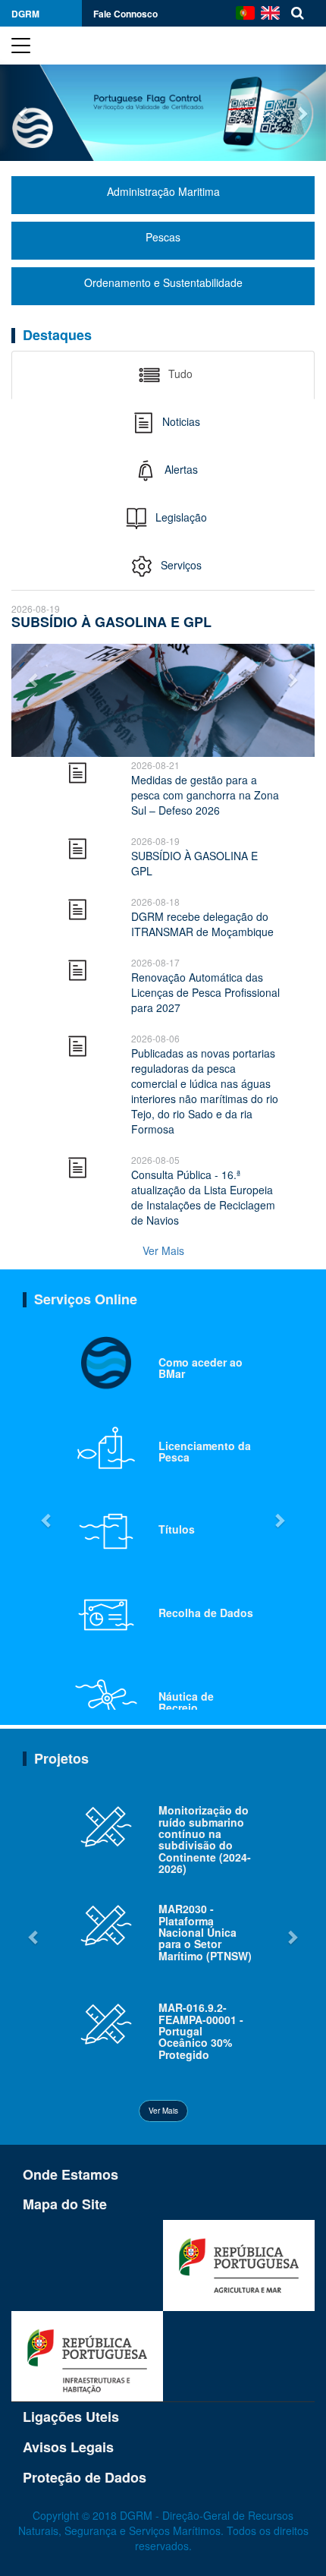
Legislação (180, 517)
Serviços (180, 565)
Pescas (163, 237)
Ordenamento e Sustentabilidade (163, 282)
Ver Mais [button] (163, 2111)
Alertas (180, 469)
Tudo (179, 374)
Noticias (180, 421)
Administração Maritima (163, 191)
